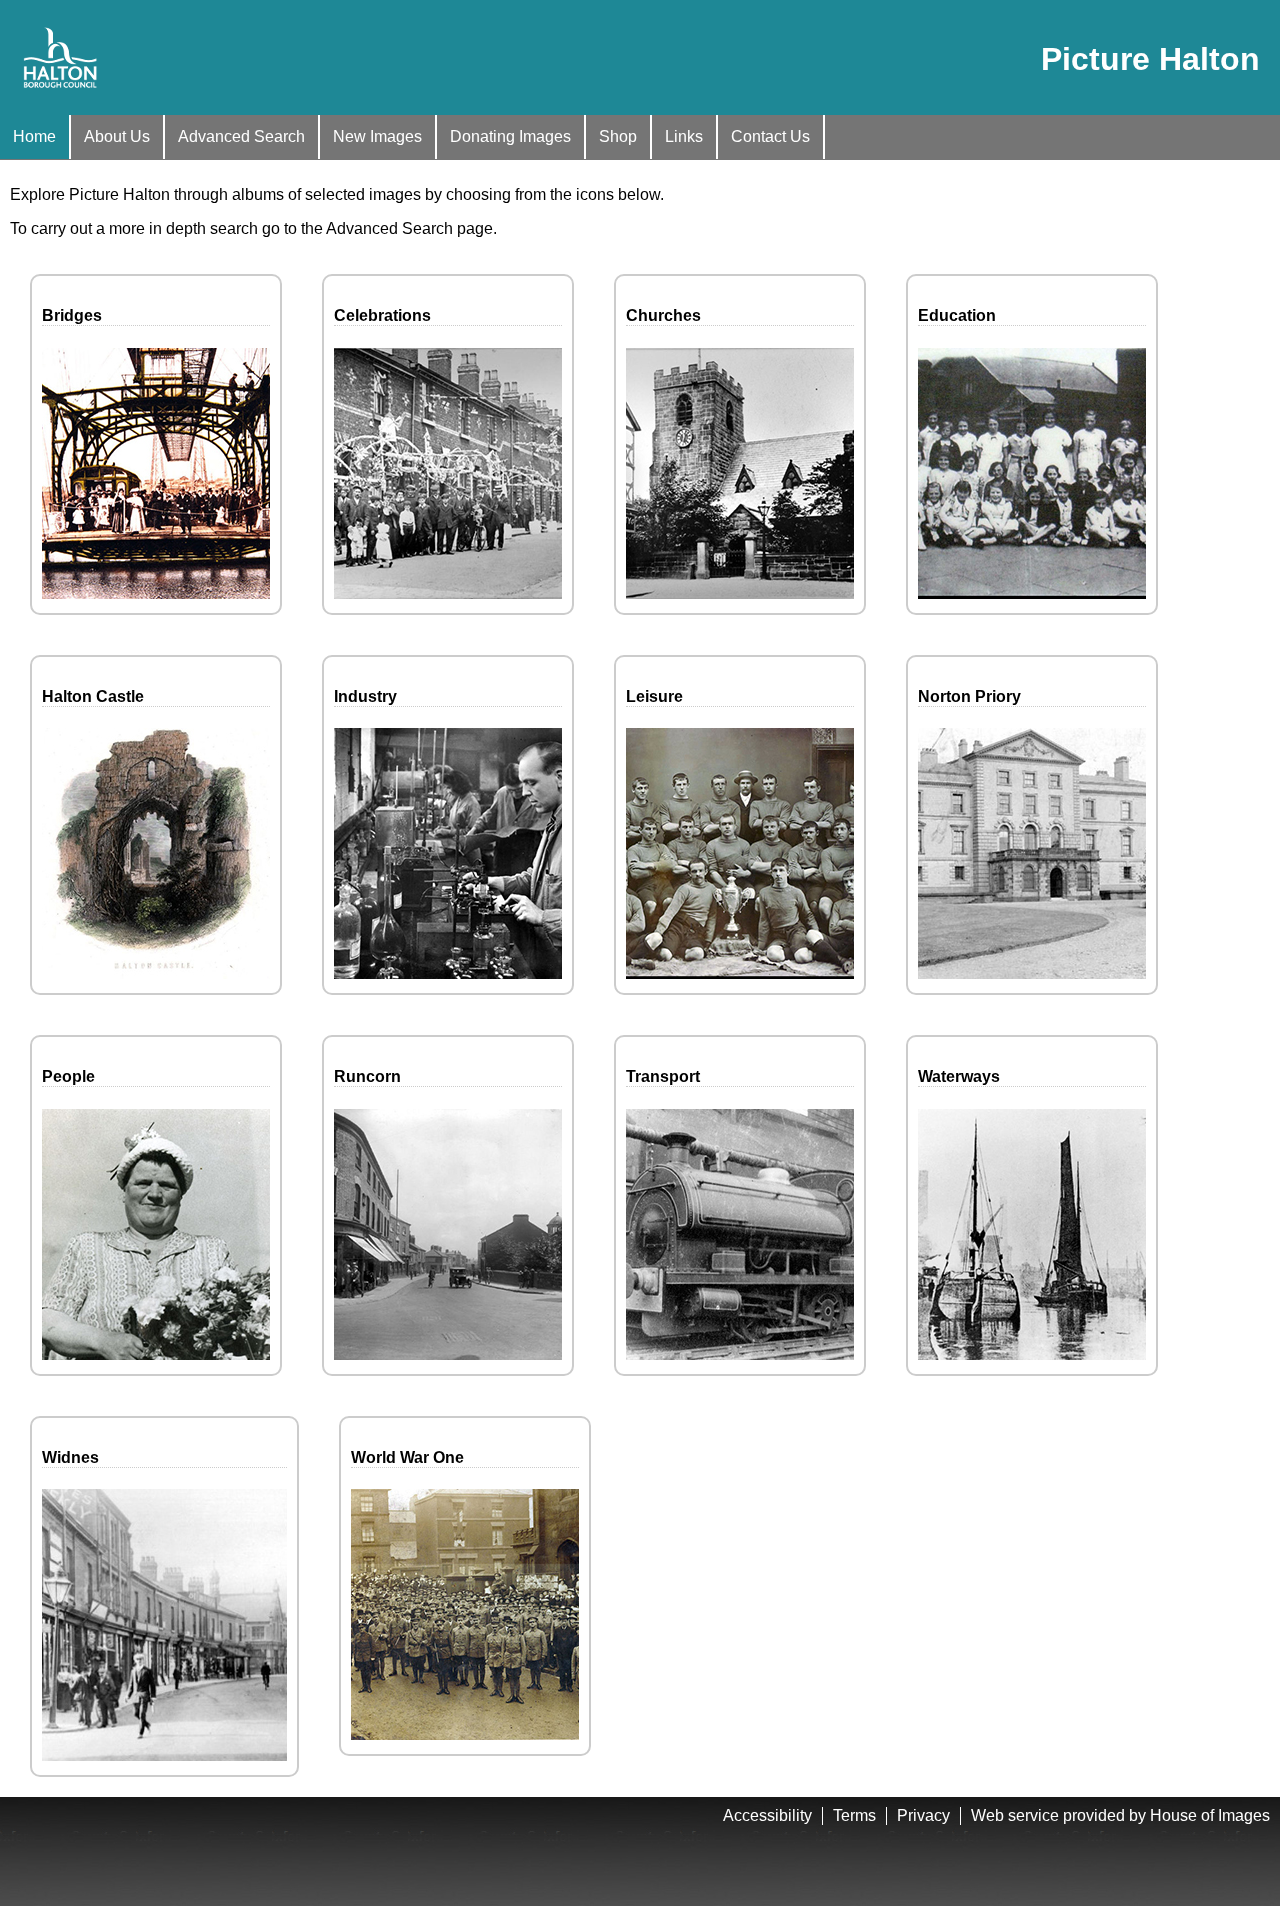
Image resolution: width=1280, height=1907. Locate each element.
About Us (117, 136)
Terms (854, 1815)
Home (34, 136)
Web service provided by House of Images (1120, 1815)
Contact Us (770, 136)
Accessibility (767, 1815)
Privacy (923, 1815)
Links (684, 136)
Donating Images (510, 136)
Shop (618, 136)
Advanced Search (241, 136)
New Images (377, 136)
